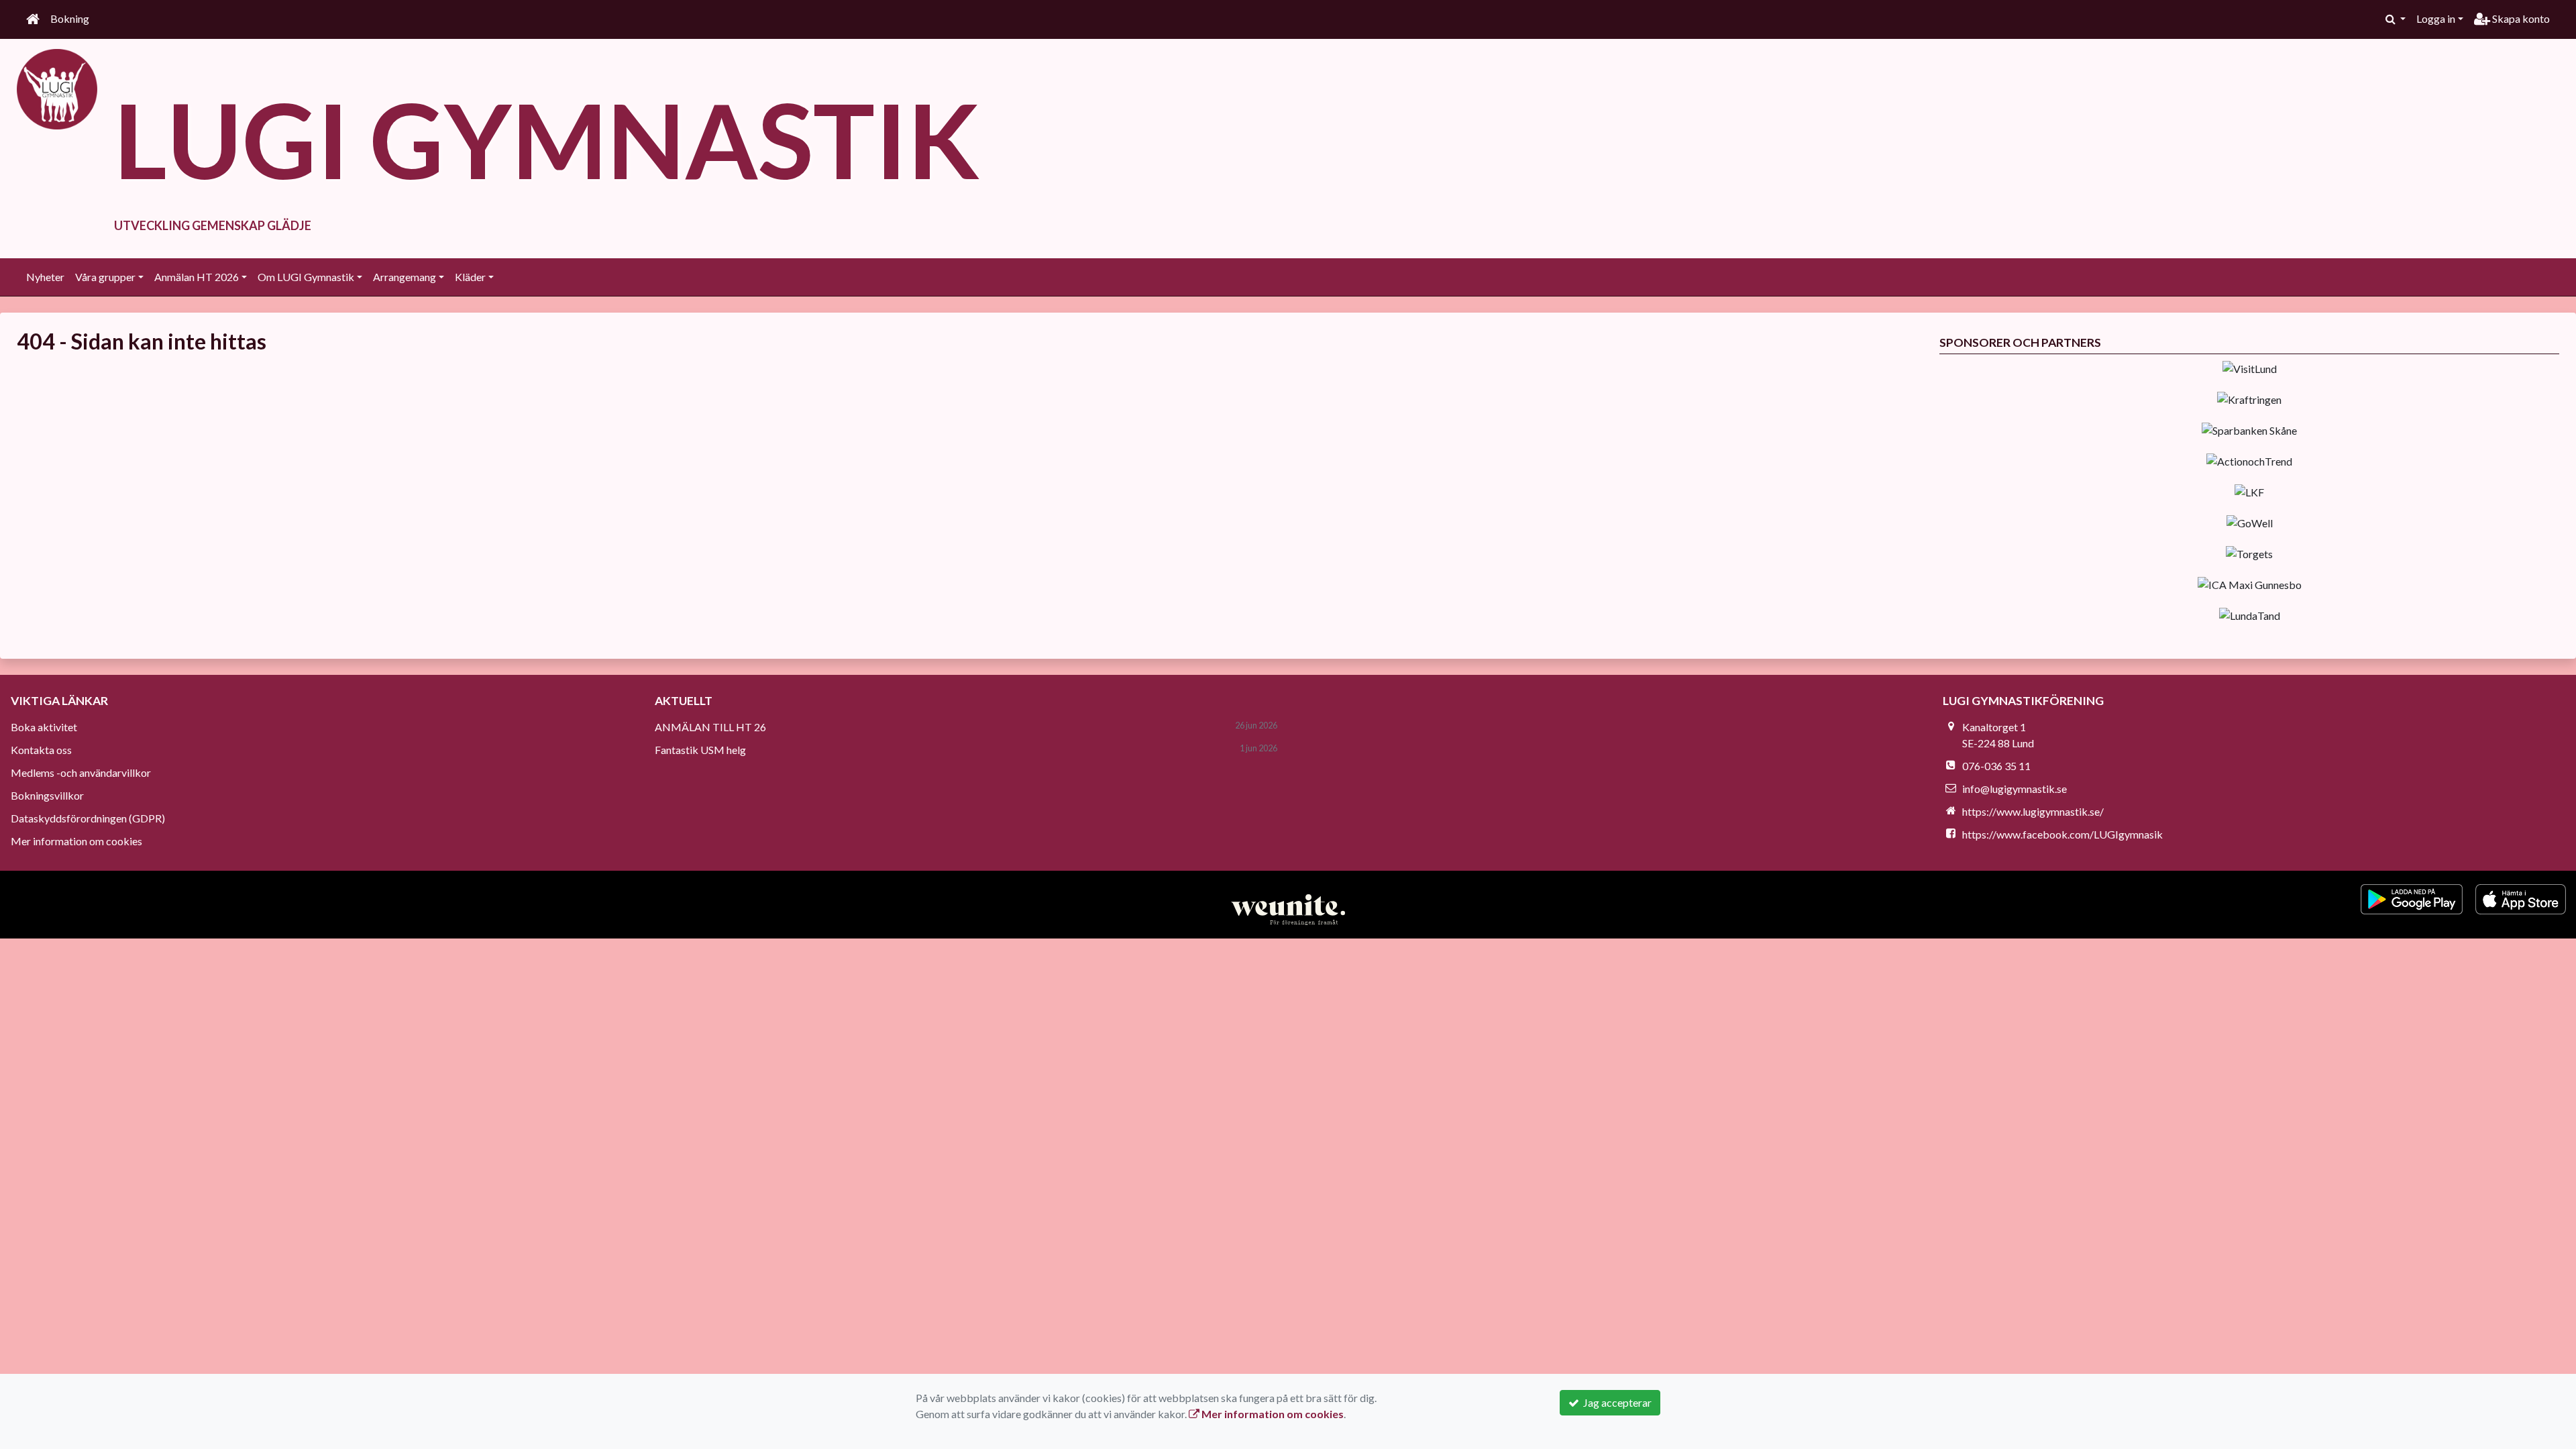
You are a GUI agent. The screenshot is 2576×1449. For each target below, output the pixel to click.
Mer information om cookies (76, 841)
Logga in (2436, 18)
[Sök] (2396, 19)
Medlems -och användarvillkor (81, 772)
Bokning (70, 18)
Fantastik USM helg (700, 750)
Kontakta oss (41, 750)
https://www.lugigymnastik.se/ (2033, 811)
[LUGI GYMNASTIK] (57, 88)
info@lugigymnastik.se (2015, 789)
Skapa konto (2520, 18)
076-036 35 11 (1996, 766)
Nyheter (45, 277)
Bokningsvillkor (47, 795)
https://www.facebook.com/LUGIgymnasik (2062, 834)
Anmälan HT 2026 (197, 277)
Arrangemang (405, 277)
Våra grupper (105, 277)
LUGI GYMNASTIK (547, 139)
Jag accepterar (1615, 1402)
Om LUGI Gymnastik (306, 277)
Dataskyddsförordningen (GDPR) (88, 818)
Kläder (470, 277)
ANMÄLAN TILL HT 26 (710, 727)
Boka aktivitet (44, 727)
